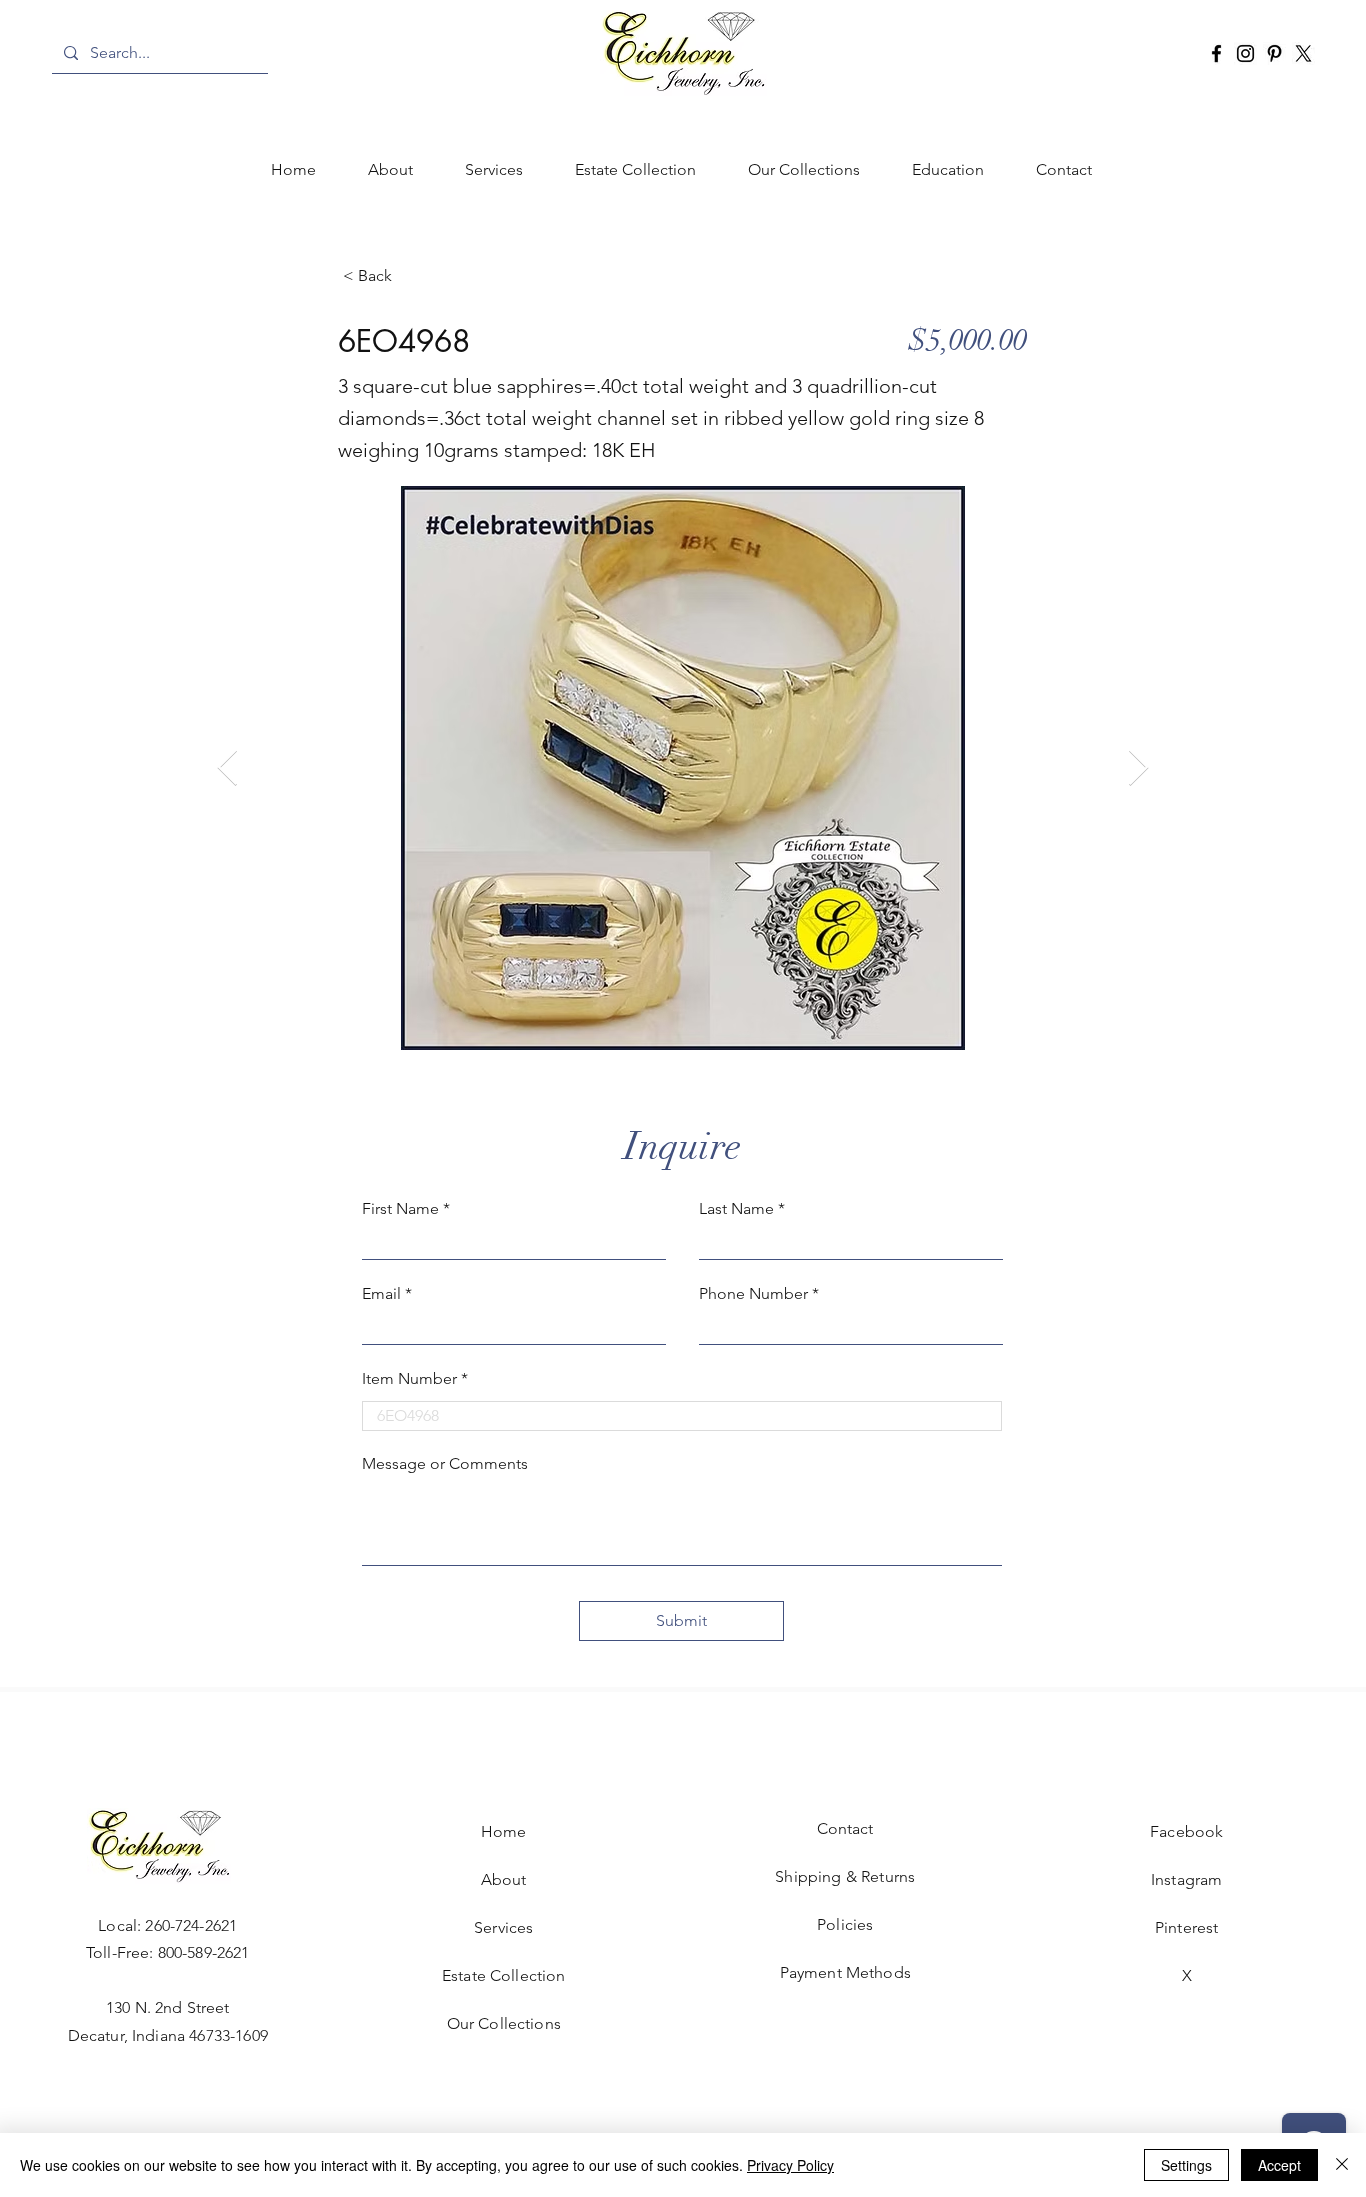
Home (504, 1831)
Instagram (1186, 1879)
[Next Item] (1138, 768)
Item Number (409, 1379)
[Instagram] (1245, 53)
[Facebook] (1216, 53)
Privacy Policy (790, 2165)
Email (381, 1294)
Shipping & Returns (845, 1876)
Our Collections (504, 2023)
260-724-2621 (191, 1925)
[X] (1303, 53)
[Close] (1342, 2165)
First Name (400, 1209)
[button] (494, 170)
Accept (1279, 2165)
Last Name (736, 1209)
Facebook (1186, 1831)
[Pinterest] (1274, 53)
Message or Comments (445, 1464)
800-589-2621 (204, 1952)
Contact (845, 1828)
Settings (1186, 2165)
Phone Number (753, 1294)
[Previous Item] (227, 768)
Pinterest (1186, 1927)
